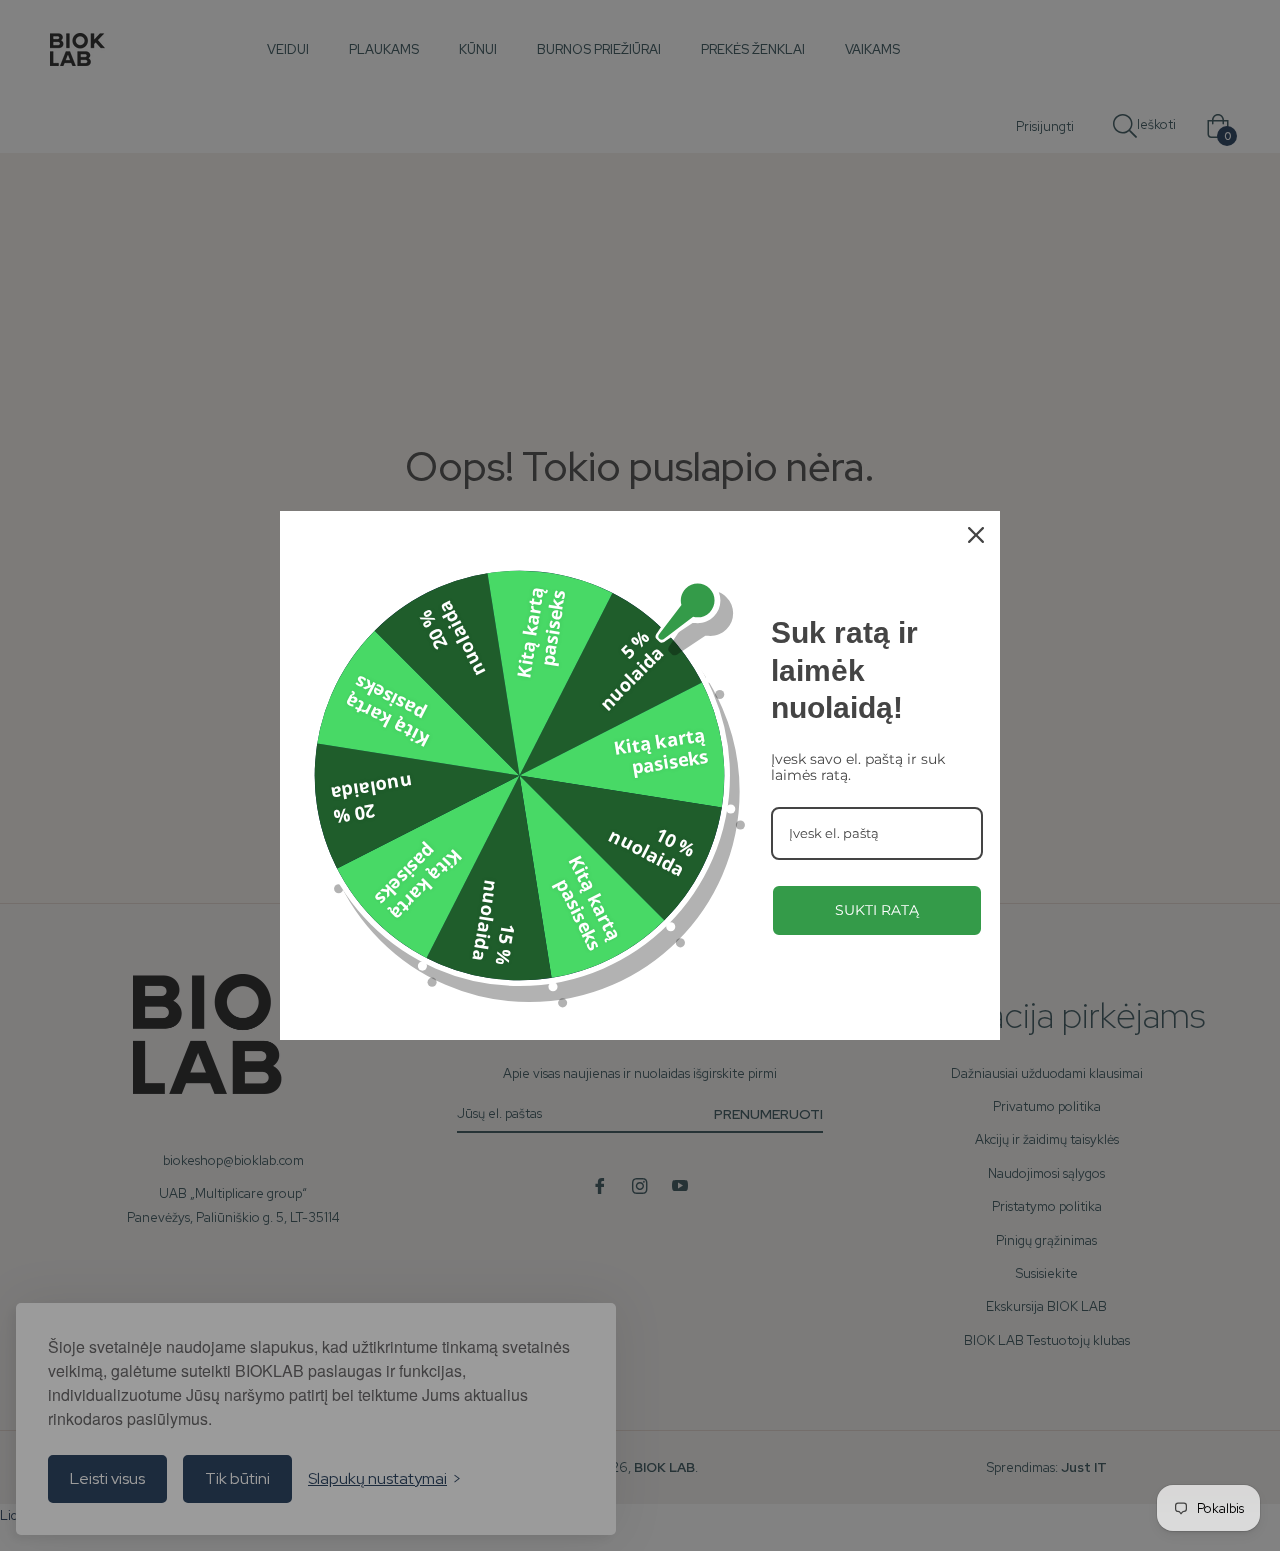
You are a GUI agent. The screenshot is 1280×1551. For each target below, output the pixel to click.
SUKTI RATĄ (877, 910)
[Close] (976, 535)
